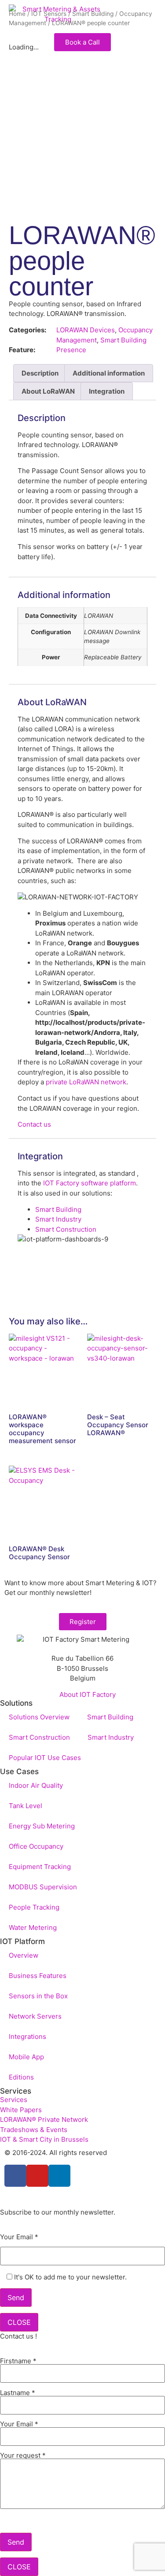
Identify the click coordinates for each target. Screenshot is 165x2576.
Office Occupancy (36, 1846)
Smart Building (93, 14)
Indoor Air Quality (36, 1785)
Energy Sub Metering (42, 1826)
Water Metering (33, 1927)
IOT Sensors (49, 14)
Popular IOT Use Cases (45, 1758)
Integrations (27, 2036)
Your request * (23, 2456)
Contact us (34, 1124)
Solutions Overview (39, 1717)
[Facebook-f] (15, 2176)
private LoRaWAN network (86, 1082)
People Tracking (34, 1907)
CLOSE (19, 2322)
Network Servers (35, 2016)
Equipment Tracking (40, 1867)
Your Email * (19, 2237)
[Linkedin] (59, 2176)
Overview (24, 1955)
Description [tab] (40, 373)
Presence (71, 350)
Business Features (38, 1976)
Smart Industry (58, 1219)
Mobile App (26, 2057)
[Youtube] (37, 2176)
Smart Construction (66, 1229)
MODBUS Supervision (43, 1887)
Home (17, 14)
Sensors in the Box (38, 1996)
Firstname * (18, 2361)
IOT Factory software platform (89, 1183)
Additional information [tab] (109, 373)
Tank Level (26, 1806)
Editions (21, 2077)
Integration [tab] (107, 391)
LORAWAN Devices (86, 330)
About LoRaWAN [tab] (48, 391)
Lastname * (18, 2393)
